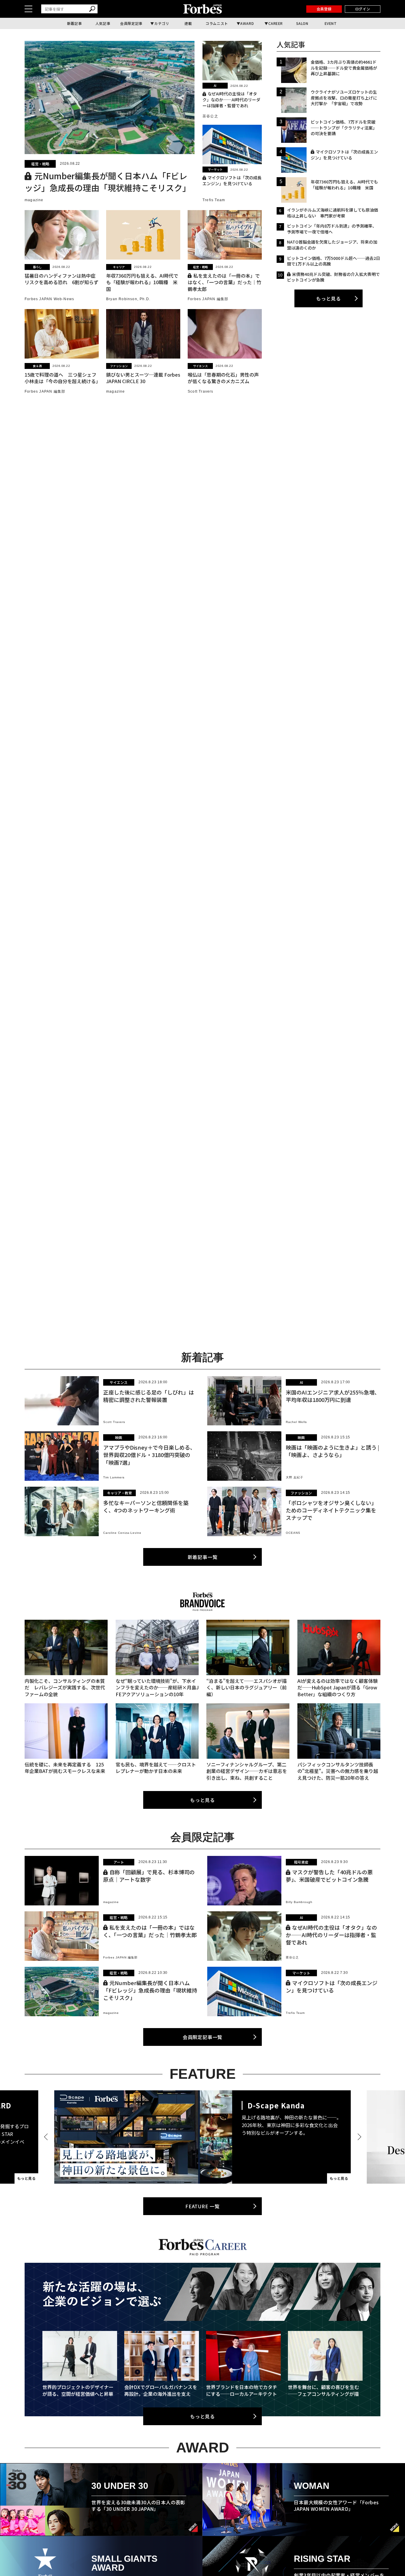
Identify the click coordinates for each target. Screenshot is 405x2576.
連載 (188, 23)
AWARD (247, 23)
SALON (302, 23)
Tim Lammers (114, 1477)
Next (358, 2137)
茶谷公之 (210, 116)
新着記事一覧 (203, 1557)
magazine (34, 200)
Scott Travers (201, 391)
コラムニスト (217, 23)
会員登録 (324, 9)
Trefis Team (214, 200)
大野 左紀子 (295, 1477)
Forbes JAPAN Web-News (49, 299)
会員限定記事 (131, 23)
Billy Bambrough (299, 1902)
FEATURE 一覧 (203, 2206)
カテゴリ (162, 23)
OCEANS (293, 1533)
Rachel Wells (296, 1422)
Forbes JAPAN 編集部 (208, 299)
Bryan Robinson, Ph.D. (128, 299)
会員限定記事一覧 (203, 2037)
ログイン (363, 9)
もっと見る (329, 298)
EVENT (331, 23)
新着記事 (74, 23)
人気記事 (103, 23)
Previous (47, 2137)
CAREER (276, 23)
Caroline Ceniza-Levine (122, 1533)
